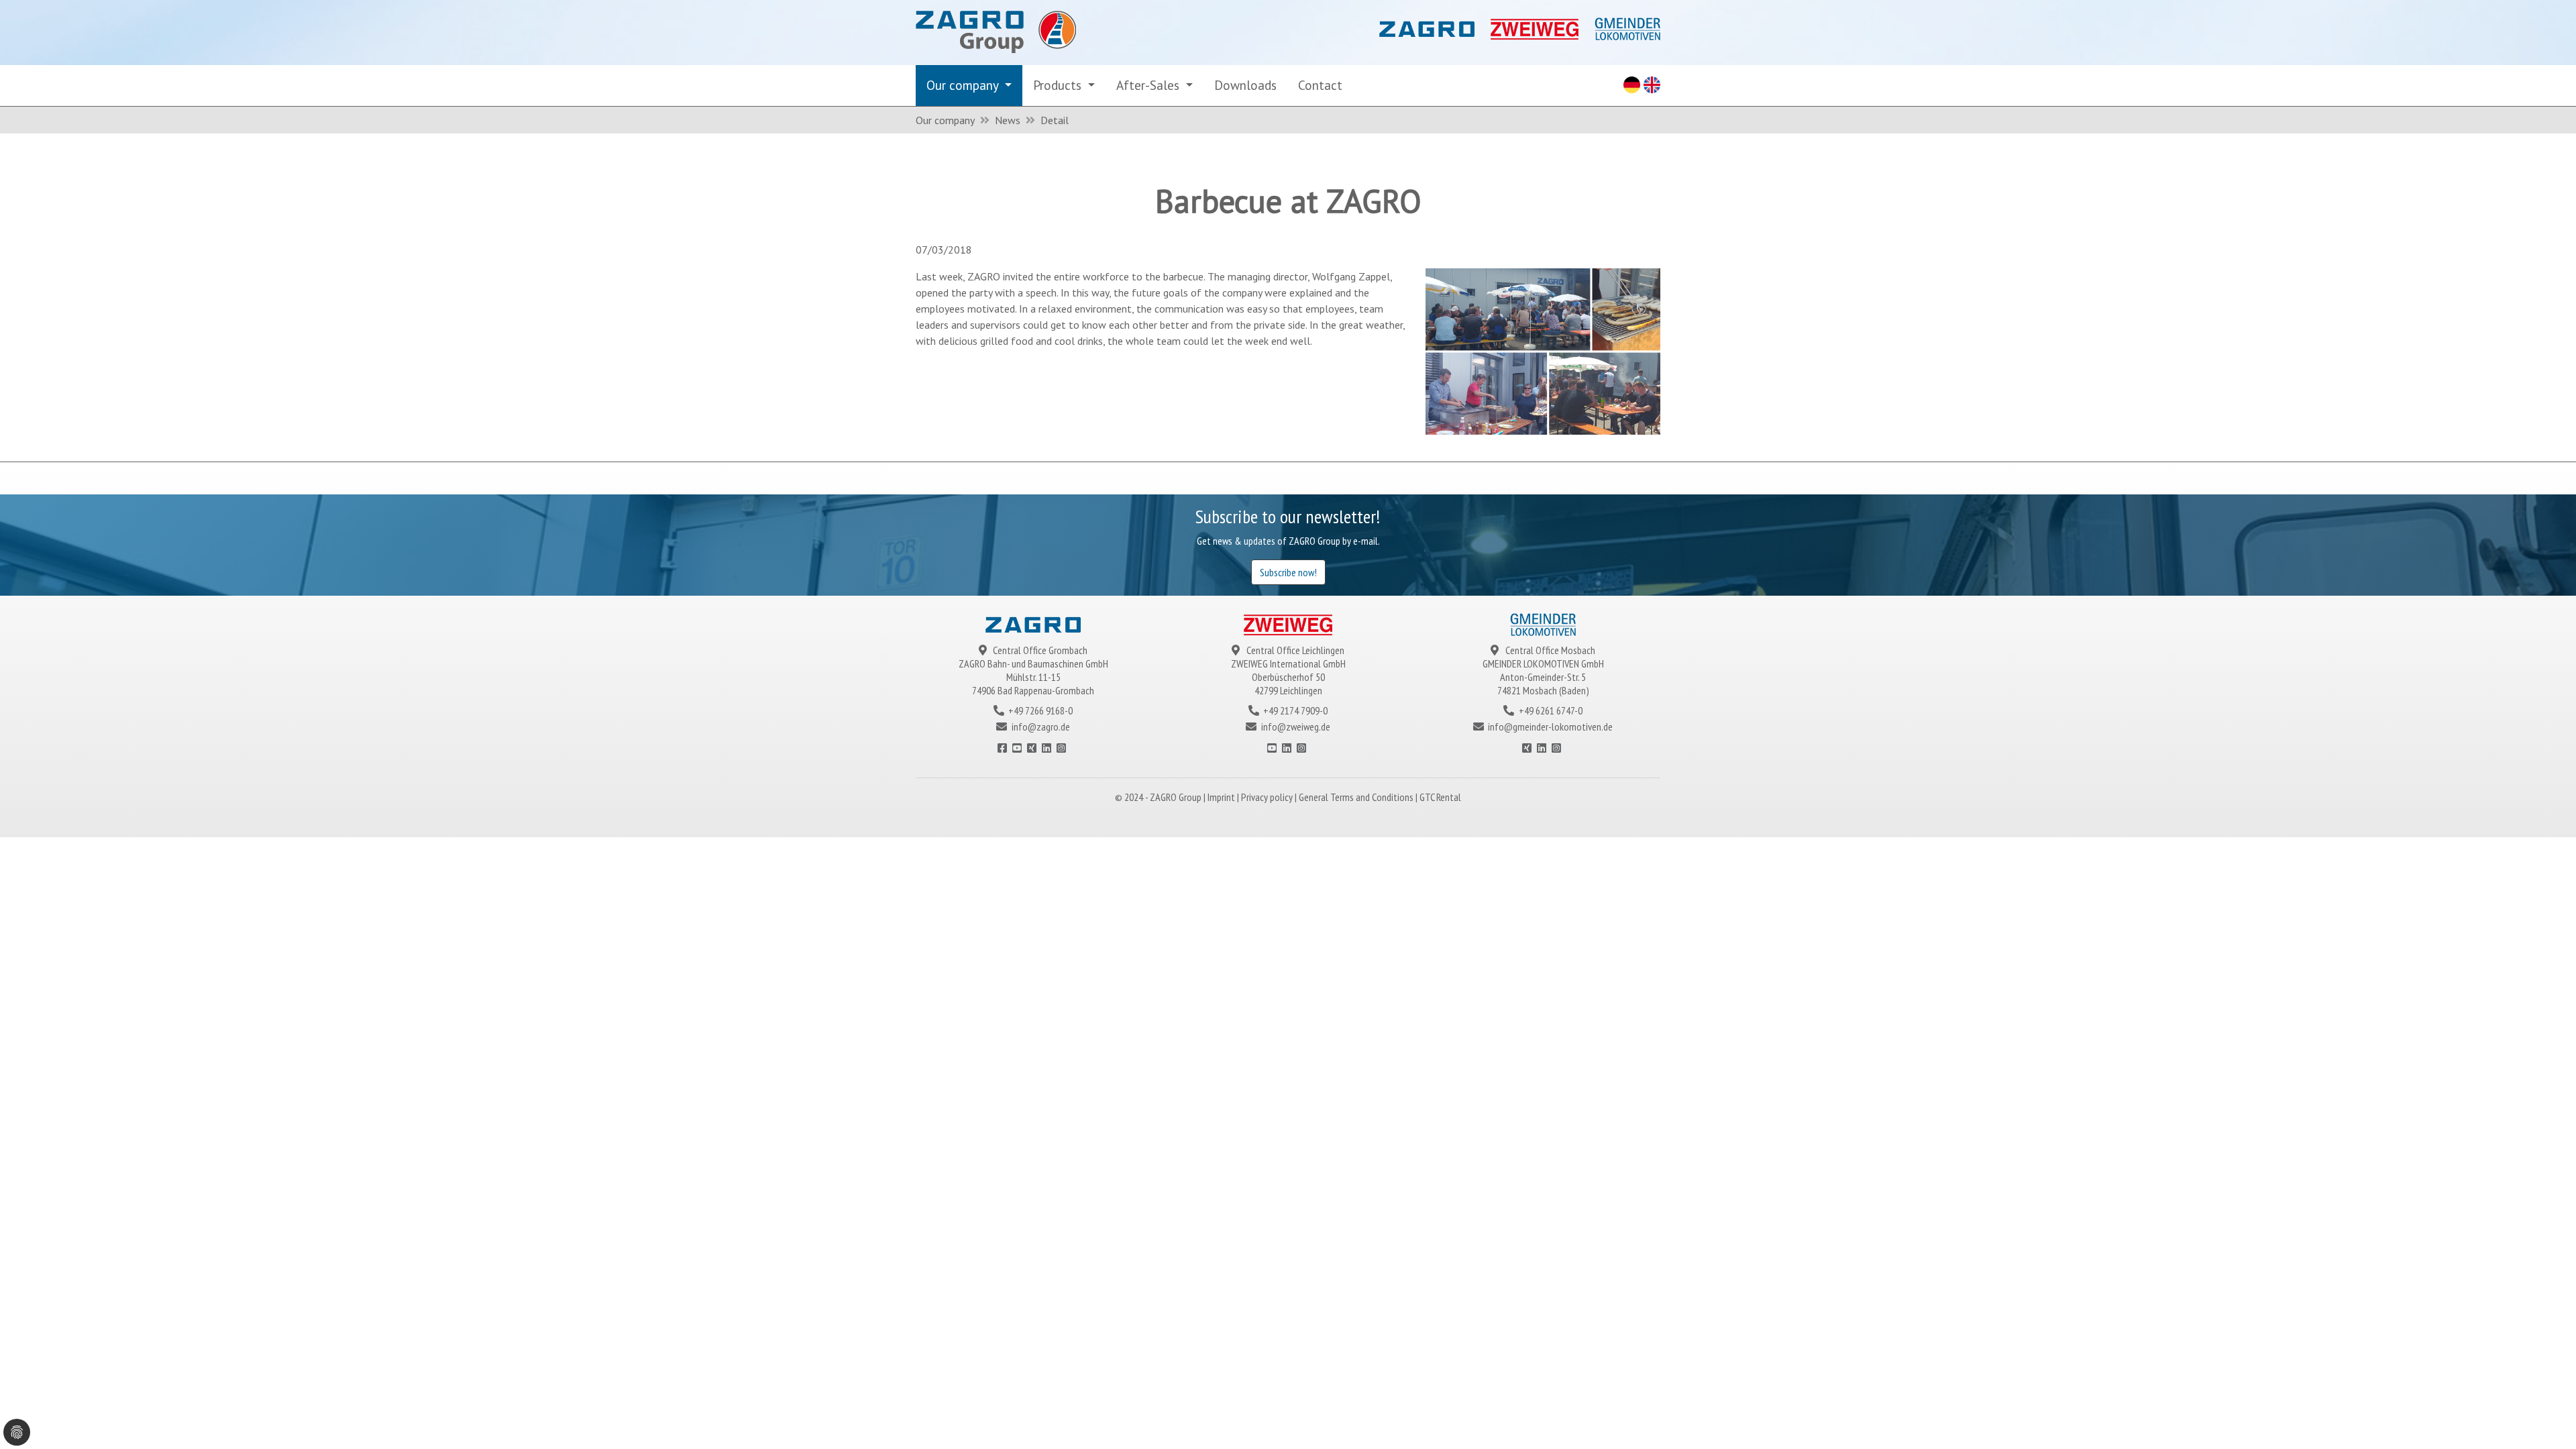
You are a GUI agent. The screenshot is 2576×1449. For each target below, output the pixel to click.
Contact (1320, 85)
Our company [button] (964, 85)
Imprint (1222, 797)
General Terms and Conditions (1357, 797)
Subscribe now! (1288, 572)
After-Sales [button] (1149, 85)
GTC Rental (1440, 797)
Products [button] (1059, 85)
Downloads (1245, 85)
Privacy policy (1268, 797)
